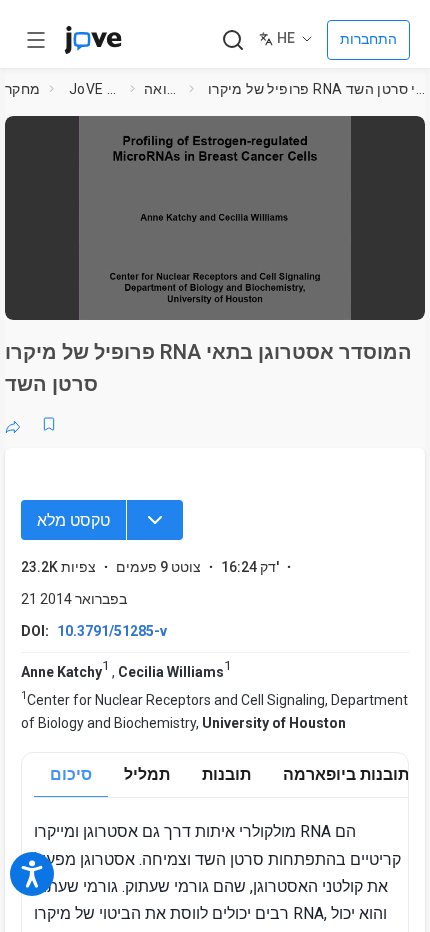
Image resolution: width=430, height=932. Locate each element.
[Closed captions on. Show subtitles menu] (389, 295)
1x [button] (350, 294)
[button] (404, 137)
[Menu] (155, 520)
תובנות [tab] (226, 774)
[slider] (132, 295)
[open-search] (232, 40)
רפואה (163, 89)
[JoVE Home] (93, 40)
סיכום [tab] (71, 774)
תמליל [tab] (147, 774)
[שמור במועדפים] (49, 424)
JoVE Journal (95, 89)
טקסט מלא (73, 520)
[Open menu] (36, 40)
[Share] (13, 424)
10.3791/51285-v (112, 631)
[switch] (249, 295)
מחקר (23, 89)
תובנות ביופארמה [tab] (346, 774)
